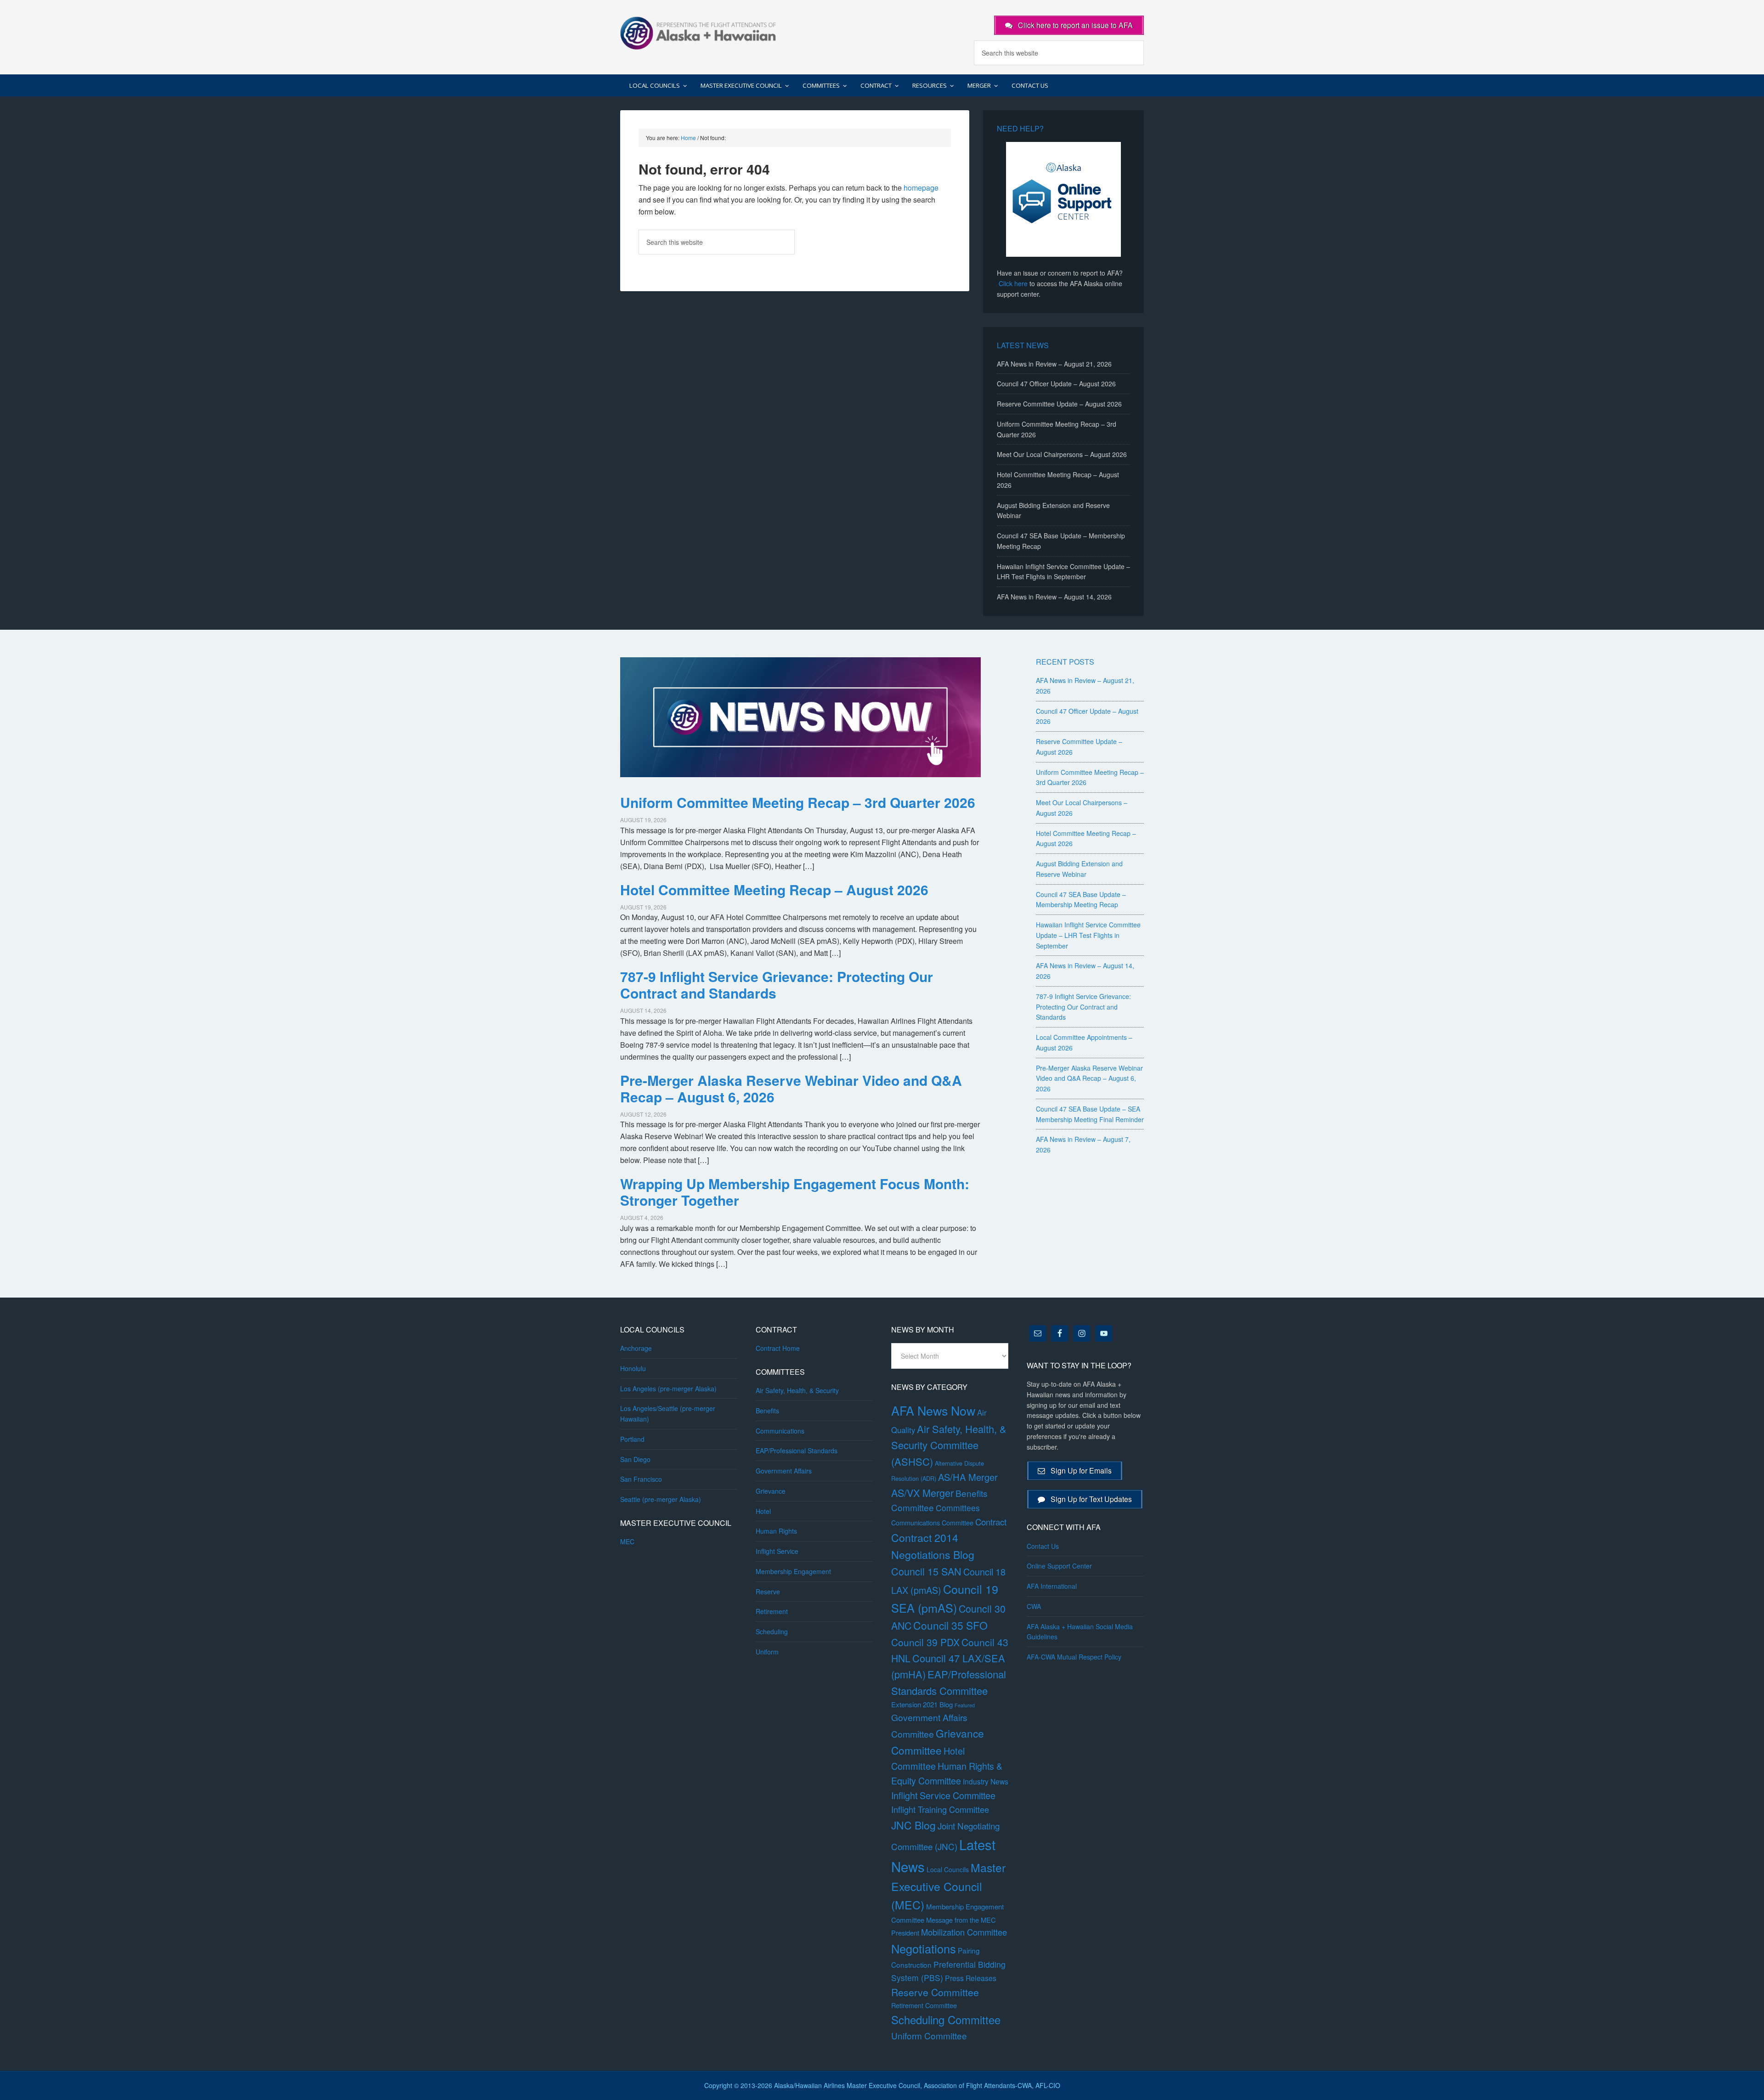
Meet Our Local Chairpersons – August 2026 (1062, 454)
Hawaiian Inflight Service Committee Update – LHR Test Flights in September (1088, 935)
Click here (1013, 283)
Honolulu (633, 1368)
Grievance (771, 1491)
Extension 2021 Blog (922, 1704)
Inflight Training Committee (940, 1809)
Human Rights (776, 1531)
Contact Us (1043, 1546)
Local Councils (948, 1869)
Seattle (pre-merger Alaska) (661, 1499)
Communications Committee (932, 1523)
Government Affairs (784, 1471)
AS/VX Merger (922, 1493)
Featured (965, 1705)
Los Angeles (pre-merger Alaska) (668, 1389)
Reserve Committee (935, 1992)
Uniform (767, 1652)
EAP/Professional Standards (797, 1451)
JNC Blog (913, 1825)
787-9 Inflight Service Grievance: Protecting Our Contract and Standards (777, 985)
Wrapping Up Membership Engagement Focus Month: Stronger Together (795, 1192)
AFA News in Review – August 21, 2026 (1054, 364)
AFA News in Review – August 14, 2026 (1054, 597)
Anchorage (636, 1348)
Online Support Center (1059, 1566)
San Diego (635, 1459)
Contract (991, 1522)
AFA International (1052, 1586)
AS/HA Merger (968, 1477)
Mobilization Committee (964, 1932)
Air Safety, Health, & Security (797, 1390)
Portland (632, 1439)
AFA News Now (933, 1410)
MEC (627, 1541)
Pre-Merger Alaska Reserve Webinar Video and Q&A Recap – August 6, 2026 (791, 1088)
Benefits (767, 1411)
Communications (780, 1431)
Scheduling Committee (946, 2020)
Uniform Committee (929, 2035)
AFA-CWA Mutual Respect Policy (1074, 1657)
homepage (921, 188)
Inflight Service (777, 1551)
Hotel (763, 1511)
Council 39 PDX (925, 1642)
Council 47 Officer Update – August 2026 (1056, 384)
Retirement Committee (924, 2005)
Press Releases (971, 1978)
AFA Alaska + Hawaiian (698, 32)
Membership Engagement (793, 1571)
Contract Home (778, 1348)
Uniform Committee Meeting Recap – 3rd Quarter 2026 (798, 802)
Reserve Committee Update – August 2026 (1059, 404)
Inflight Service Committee (943, 1795)
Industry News (986, 1781)
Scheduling (772, 1631)
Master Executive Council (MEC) (948, 1886)
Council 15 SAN (926, 1571)
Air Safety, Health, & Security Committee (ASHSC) (949, 1445)
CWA (1034, 1606)
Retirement (772, 1611)
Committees (958, 1508)
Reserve (768, 1592)
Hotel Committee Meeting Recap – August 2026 (774, 889)
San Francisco (641, 1479)
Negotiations (924, 1948)
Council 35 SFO (950, 1625)
